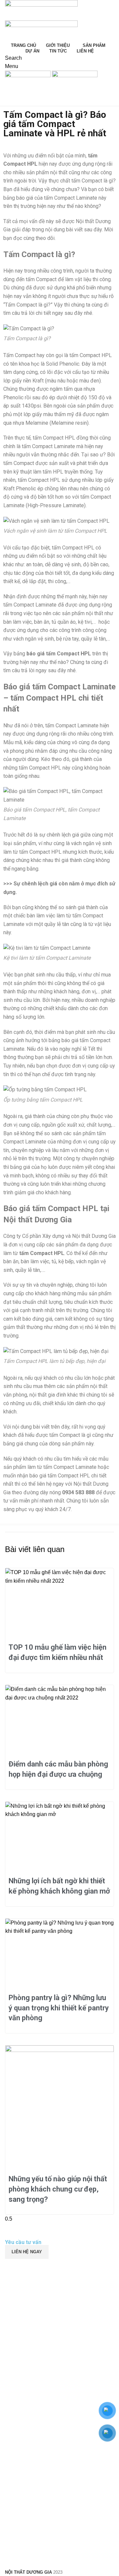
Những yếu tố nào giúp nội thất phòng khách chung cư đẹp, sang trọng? (58, 2189)
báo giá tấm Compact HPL (60, 1476)
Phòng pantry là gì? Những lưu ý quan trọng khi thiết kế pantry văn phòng (59, 2008)
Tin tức (30, 103)
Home (10, 103)
